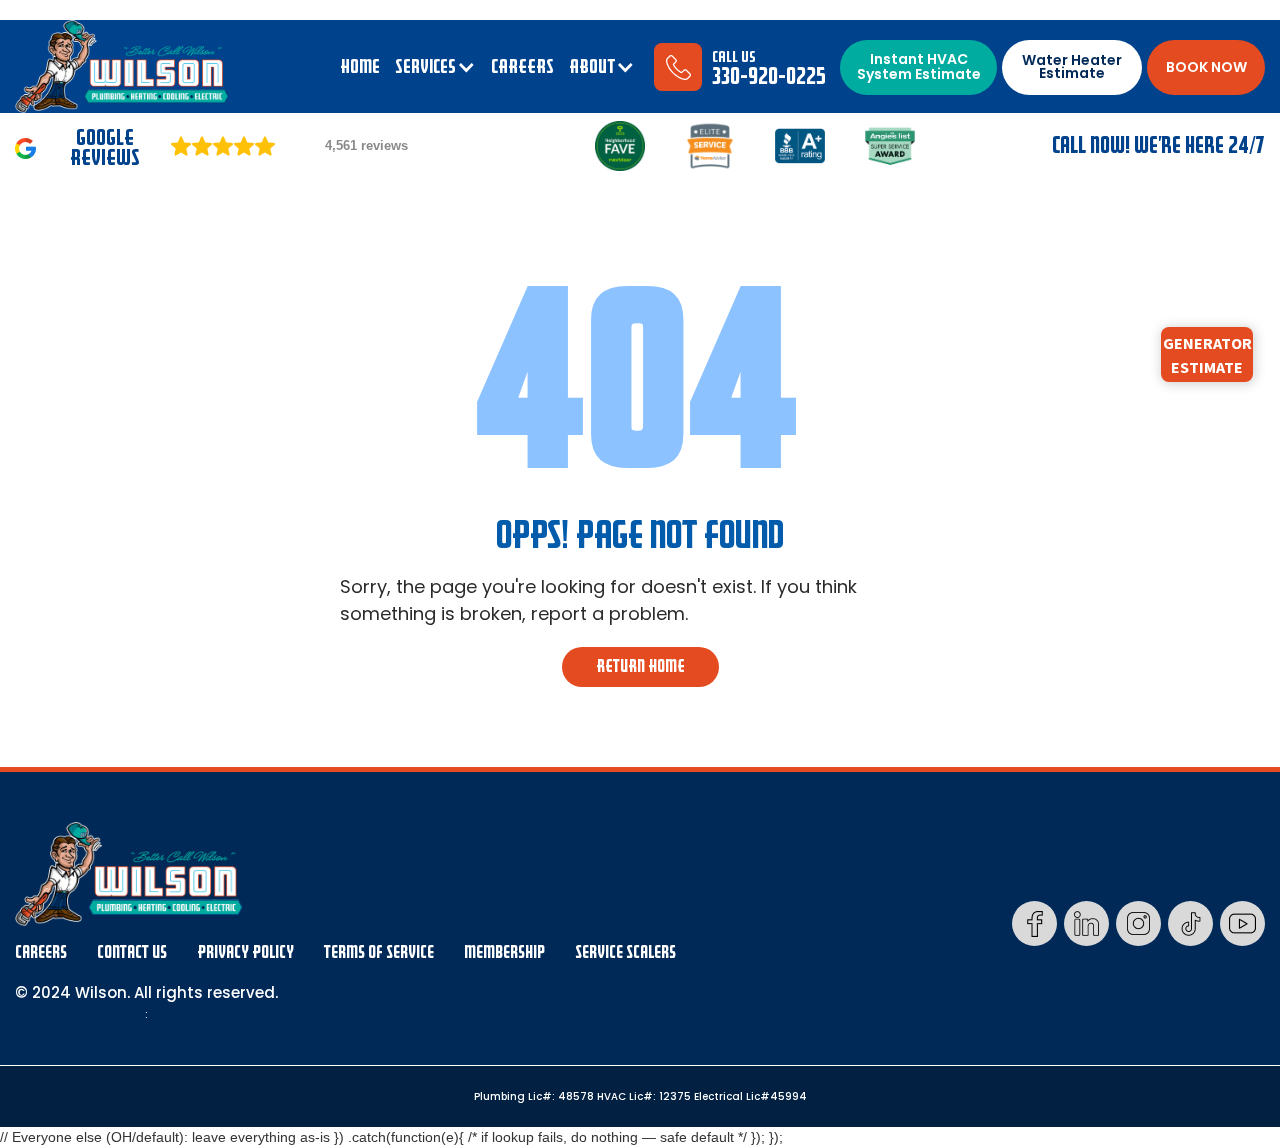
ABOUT (592, 67)
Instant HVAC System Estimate (919, 66)
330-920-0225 (769, 76)
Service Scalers (625, 952)
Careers (41, 952)
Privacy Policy (245, 952)
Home (360, 67)
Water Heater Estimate (1072, 66)
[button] (435, 67)
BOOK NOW (1206, 67)
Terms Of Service (379, 952)
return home (640, 666)
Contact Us (132, 952)
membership (504, 952)
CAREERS (522, 67)
